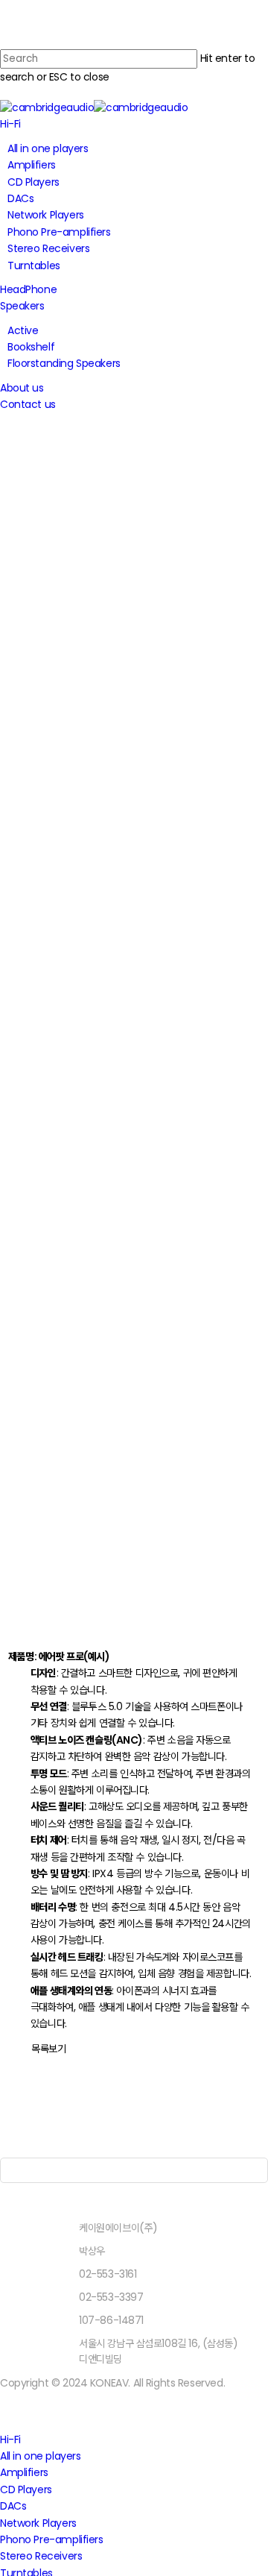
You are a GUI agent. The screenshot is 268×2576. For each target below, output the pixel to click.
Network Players (38, 2523)
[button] (48, 2049)
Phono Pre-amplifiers (52, 2539)
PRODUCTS (134, 494)
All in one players (40, 2456)
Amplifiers (24, 2472)
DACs (13, 2506)
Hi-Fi (10, 2440)
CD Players (26, 2489)
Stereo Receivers (41, 2556)
